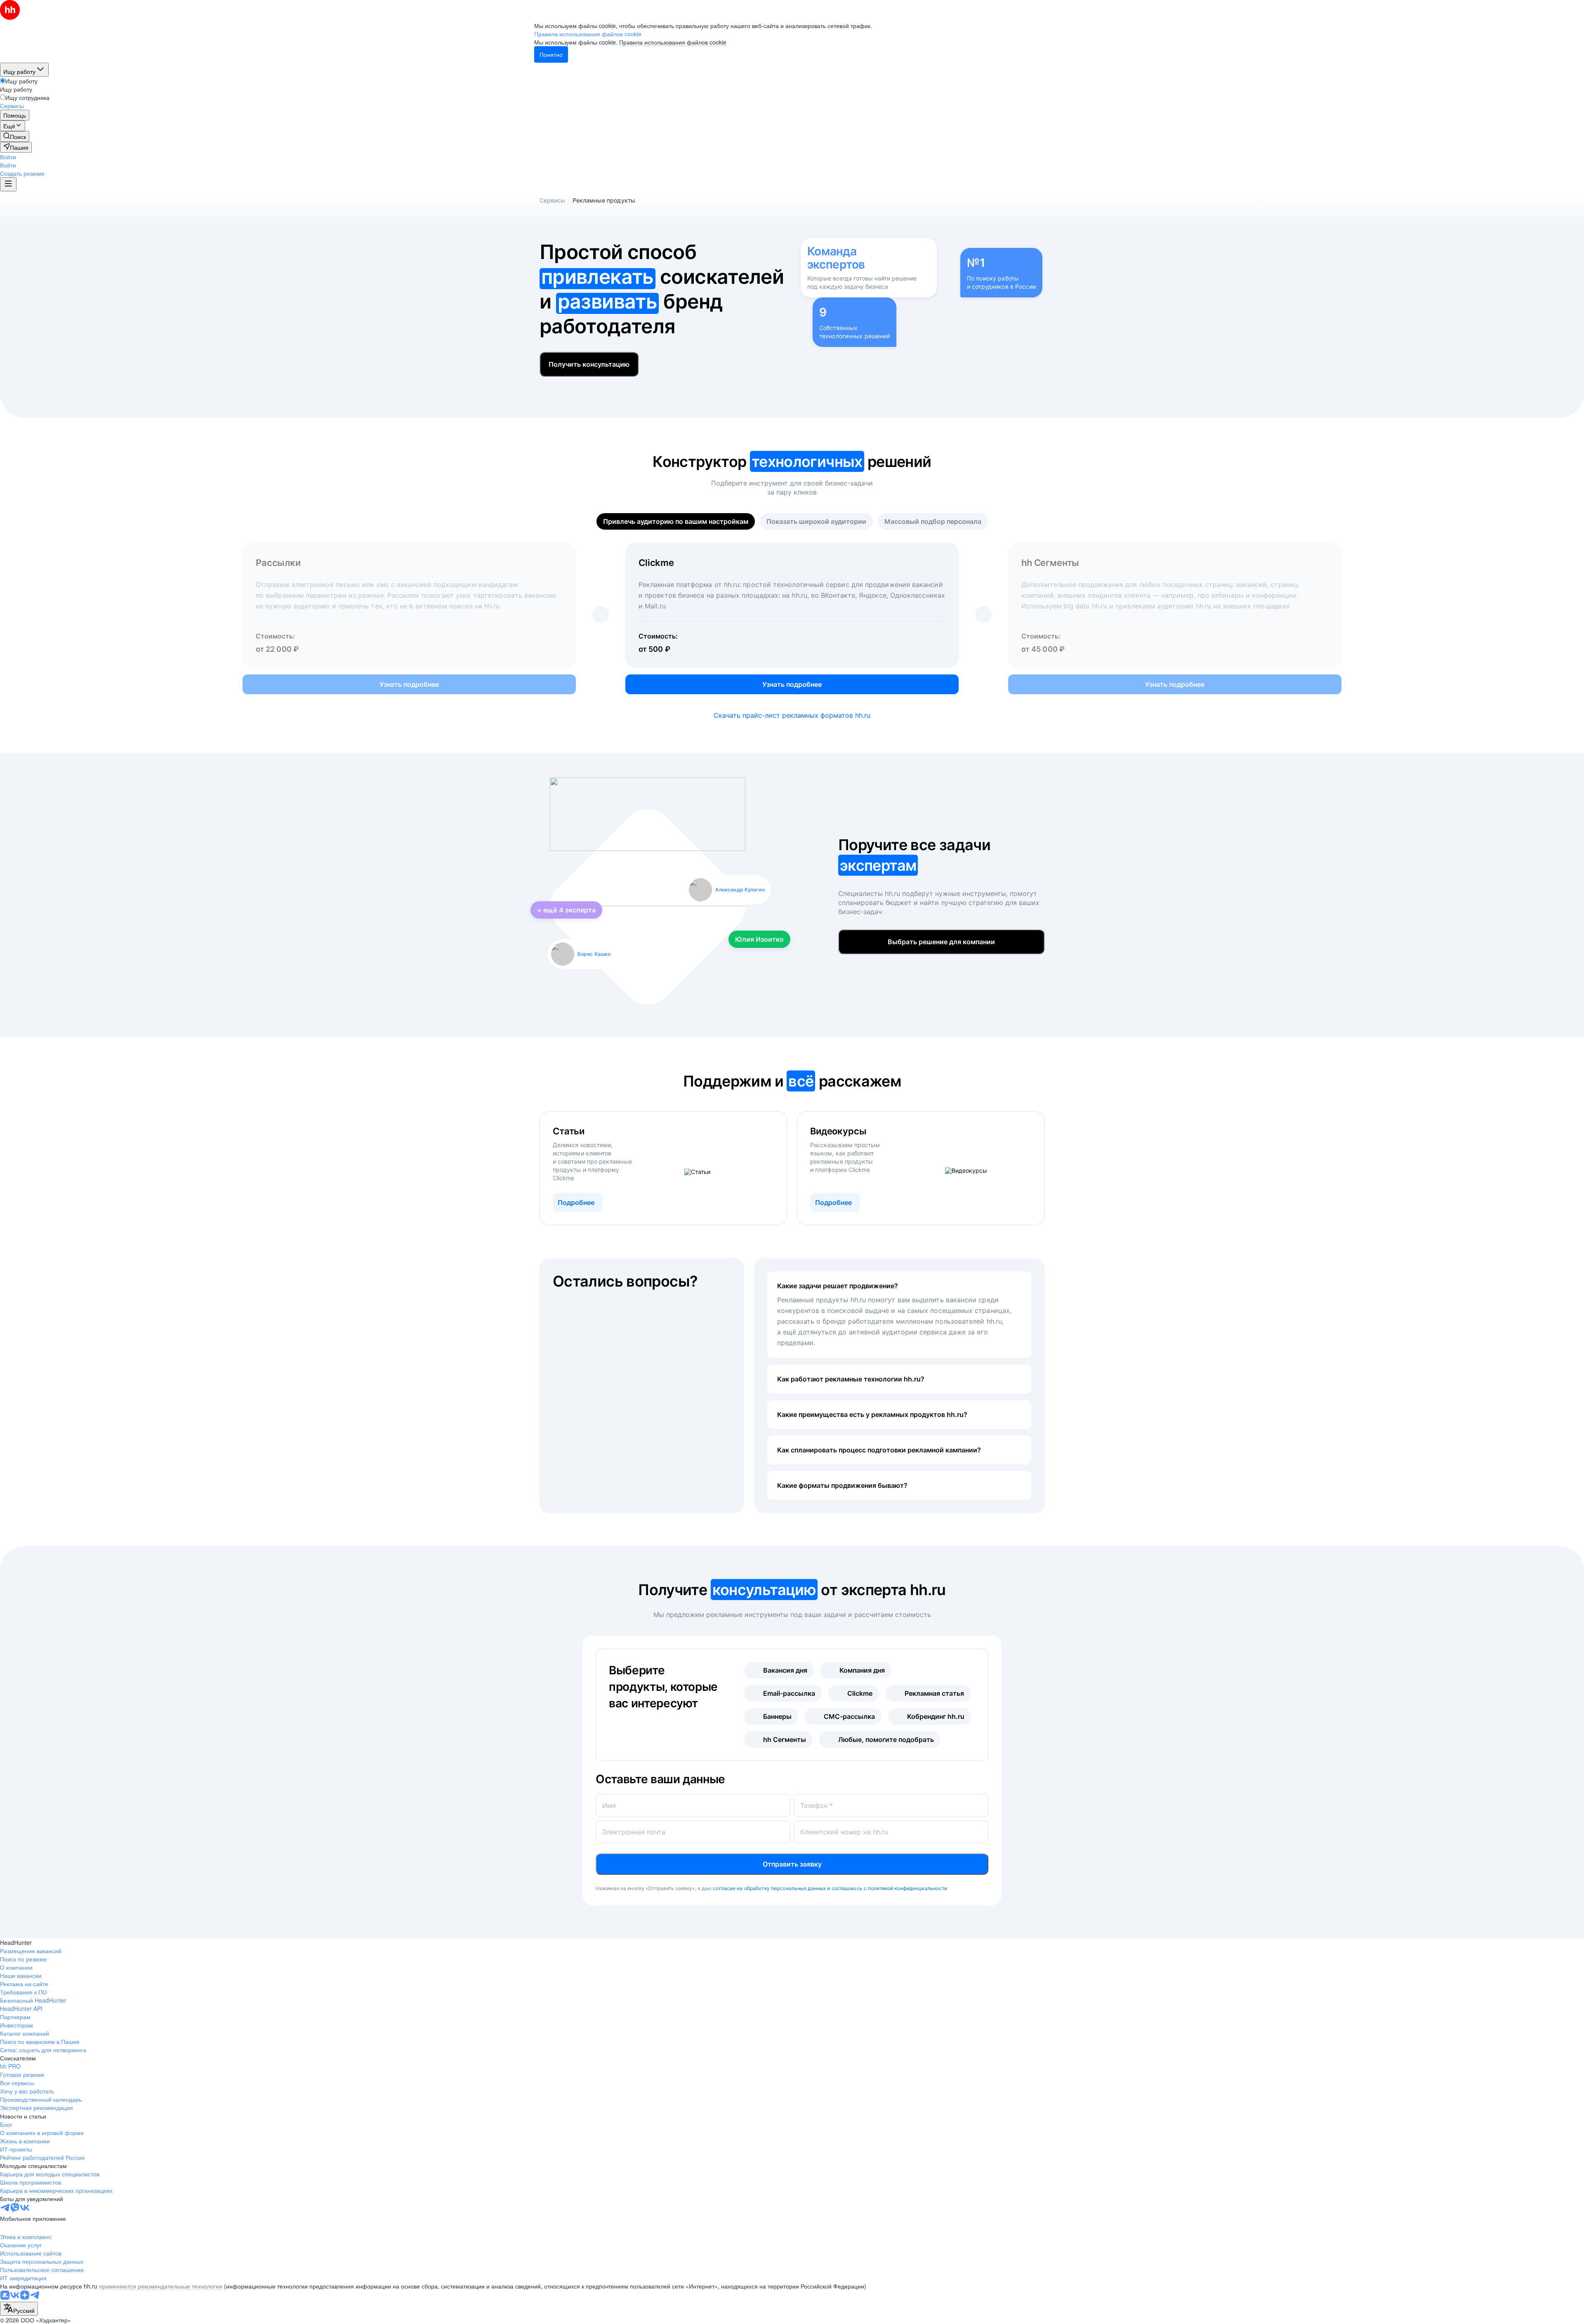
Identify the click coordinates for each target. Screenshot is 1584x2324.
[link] (15, 137)
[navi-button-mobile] (8, 184)
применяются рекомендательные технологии (161, 2286)
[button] (8, 157)
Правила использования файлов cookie (673, 42)
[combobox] (19, 2309)
